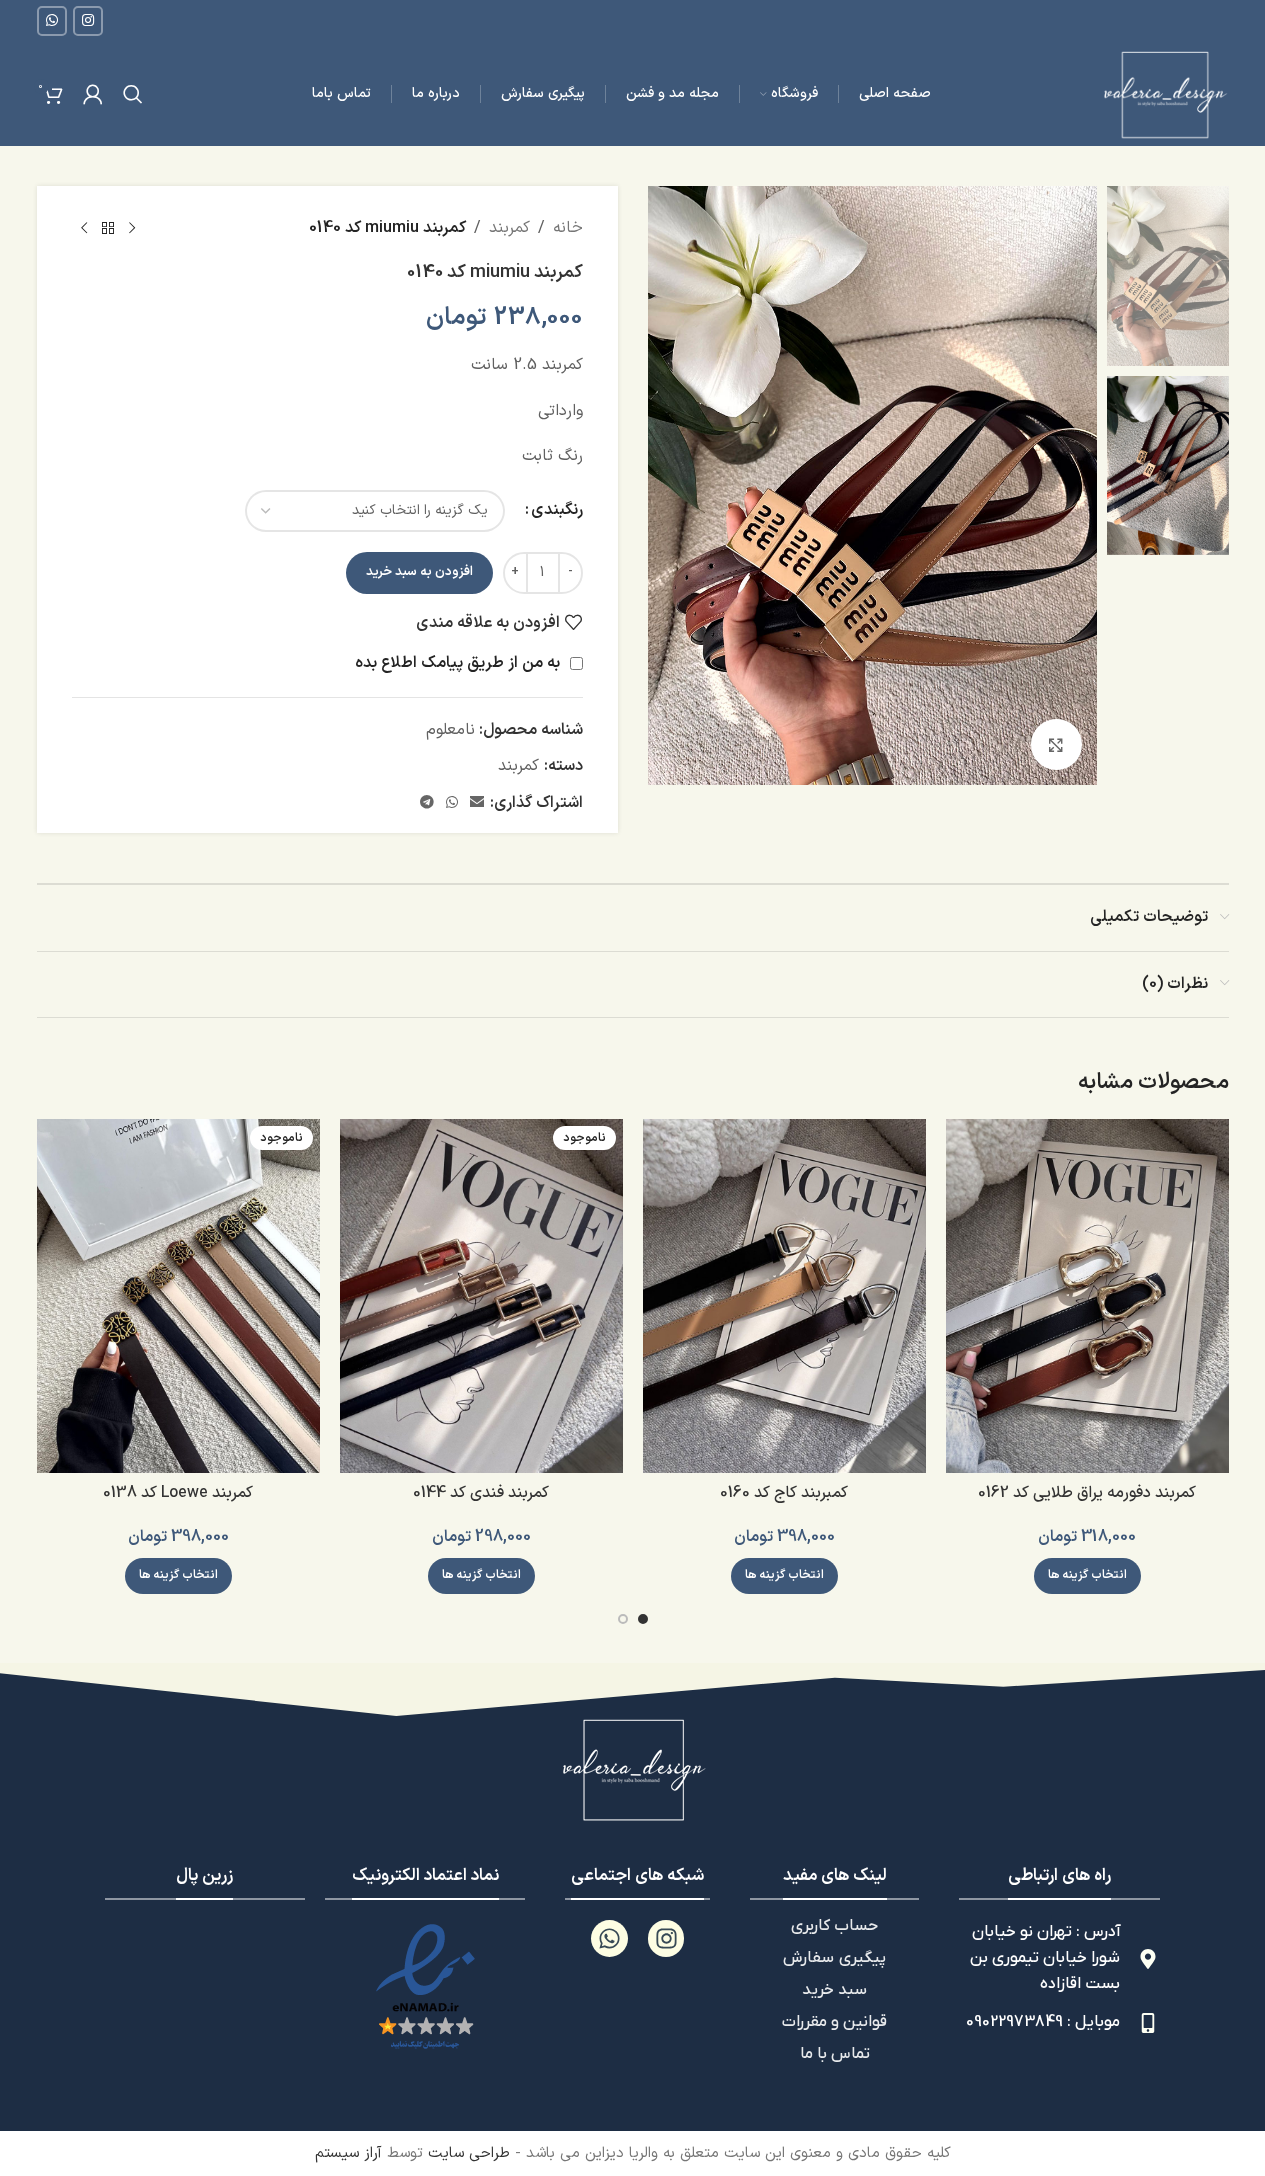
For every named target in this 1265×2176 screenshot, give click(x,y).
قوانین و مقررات (834, 2022)
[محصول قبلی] (132, 229)
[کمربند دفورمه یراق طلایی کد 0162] (1087, 1296)
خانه (568, 228)
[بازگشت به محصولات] (108, 229)
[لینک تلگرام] (427, 803)
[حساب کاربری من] (93, 94)
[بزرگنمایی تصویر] (1056, 744)
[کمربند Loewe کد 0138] (178, 1296)
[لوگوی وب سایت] (1164, 93)
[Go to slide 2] (623, 1619)
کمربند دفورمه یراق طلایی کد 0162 (1087, 1493)
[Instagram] (666, 1938)
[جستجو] (133, 94)
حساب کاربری (834, 1926)
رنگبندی (557, 510)
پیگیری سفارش (834, 1958)
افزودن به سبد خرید (419, 572)
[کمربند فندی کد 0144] (481, 1296)
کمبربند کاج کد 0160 (784, 1493)
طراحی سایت (469, 2153)
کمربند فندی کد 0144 (481, 1493)
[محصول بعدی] (84, 229)
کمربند (509, 228)
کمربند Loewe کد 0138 (178, 1493)
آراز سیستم (348, 2153)
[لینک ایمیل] (477, 803)
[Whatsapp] (609, 1938)
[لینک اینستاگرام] (88, 21)
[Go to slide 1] (643, 1619)
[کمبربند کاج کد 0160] (784, 1296)
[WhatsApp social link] (52, 21)
